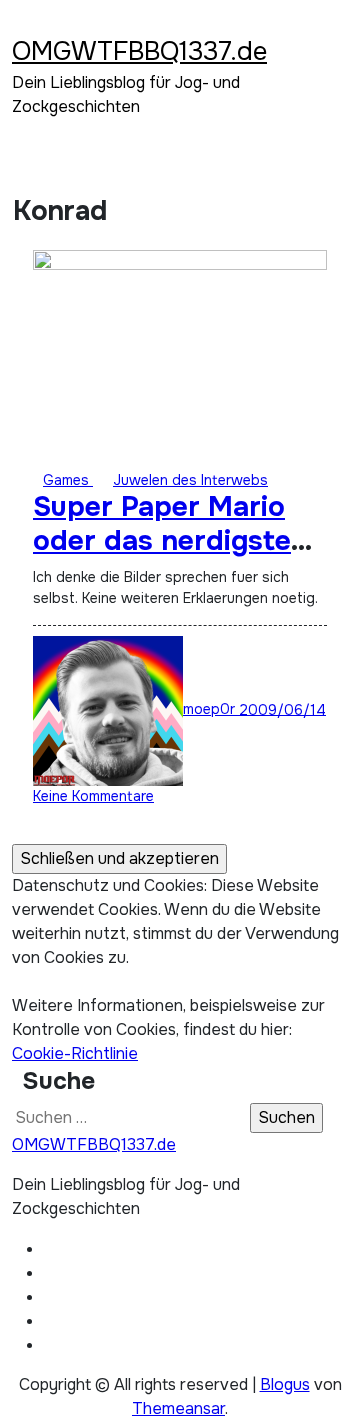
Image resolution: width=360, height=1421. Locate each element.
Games (68, 480)
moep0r (211, 709)
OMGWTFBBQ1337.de (139, 51)
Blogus (285, 1384)
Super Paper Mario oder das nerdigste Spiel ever (162, 540)
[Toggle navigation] (25, 25)
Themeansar (178, 1408)
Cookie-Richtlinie (75, 1053)
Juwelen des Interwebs (190, 480)
